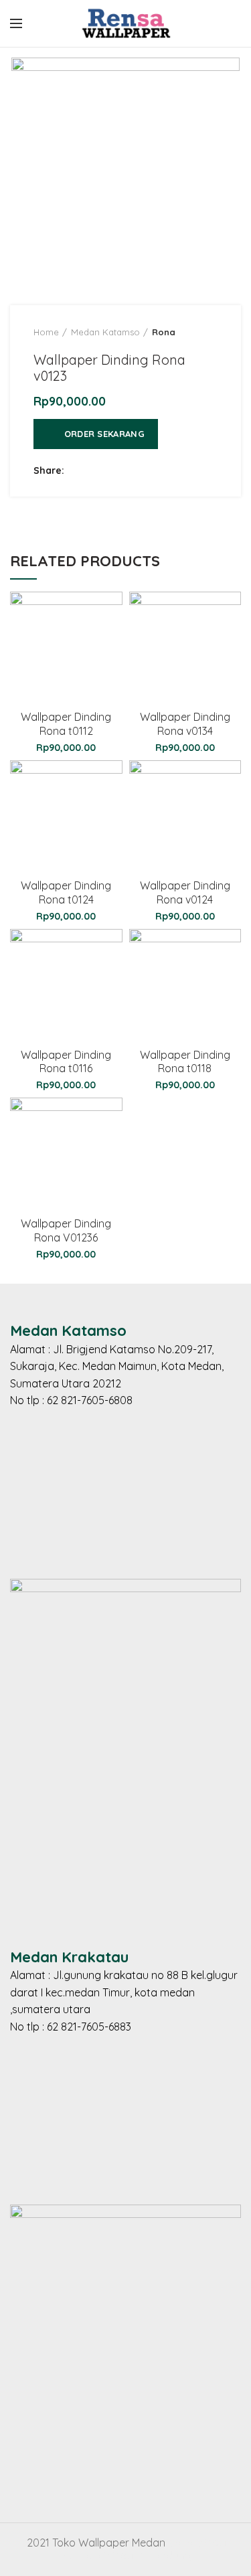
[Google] (112, 471)
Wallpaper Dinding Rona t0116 (66, 1062)
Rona (164, 332)
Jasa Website (202, 2543)
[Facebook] (79, 471)
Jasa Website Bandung (134, 2555)
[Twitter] (95, 471)
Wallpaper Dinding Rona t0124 (66, 892)
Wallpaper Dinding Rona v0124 (185, 892)
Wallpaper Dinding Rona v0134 (185, 724)
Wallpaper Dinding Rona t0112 (66, 724)
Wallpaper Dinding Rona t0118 (185, 1062)
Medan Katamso (105, 332)
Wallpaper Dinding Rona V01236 (66, 1230)
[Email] (129, 471)
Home (46, 332)
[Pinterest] (146, 471)
